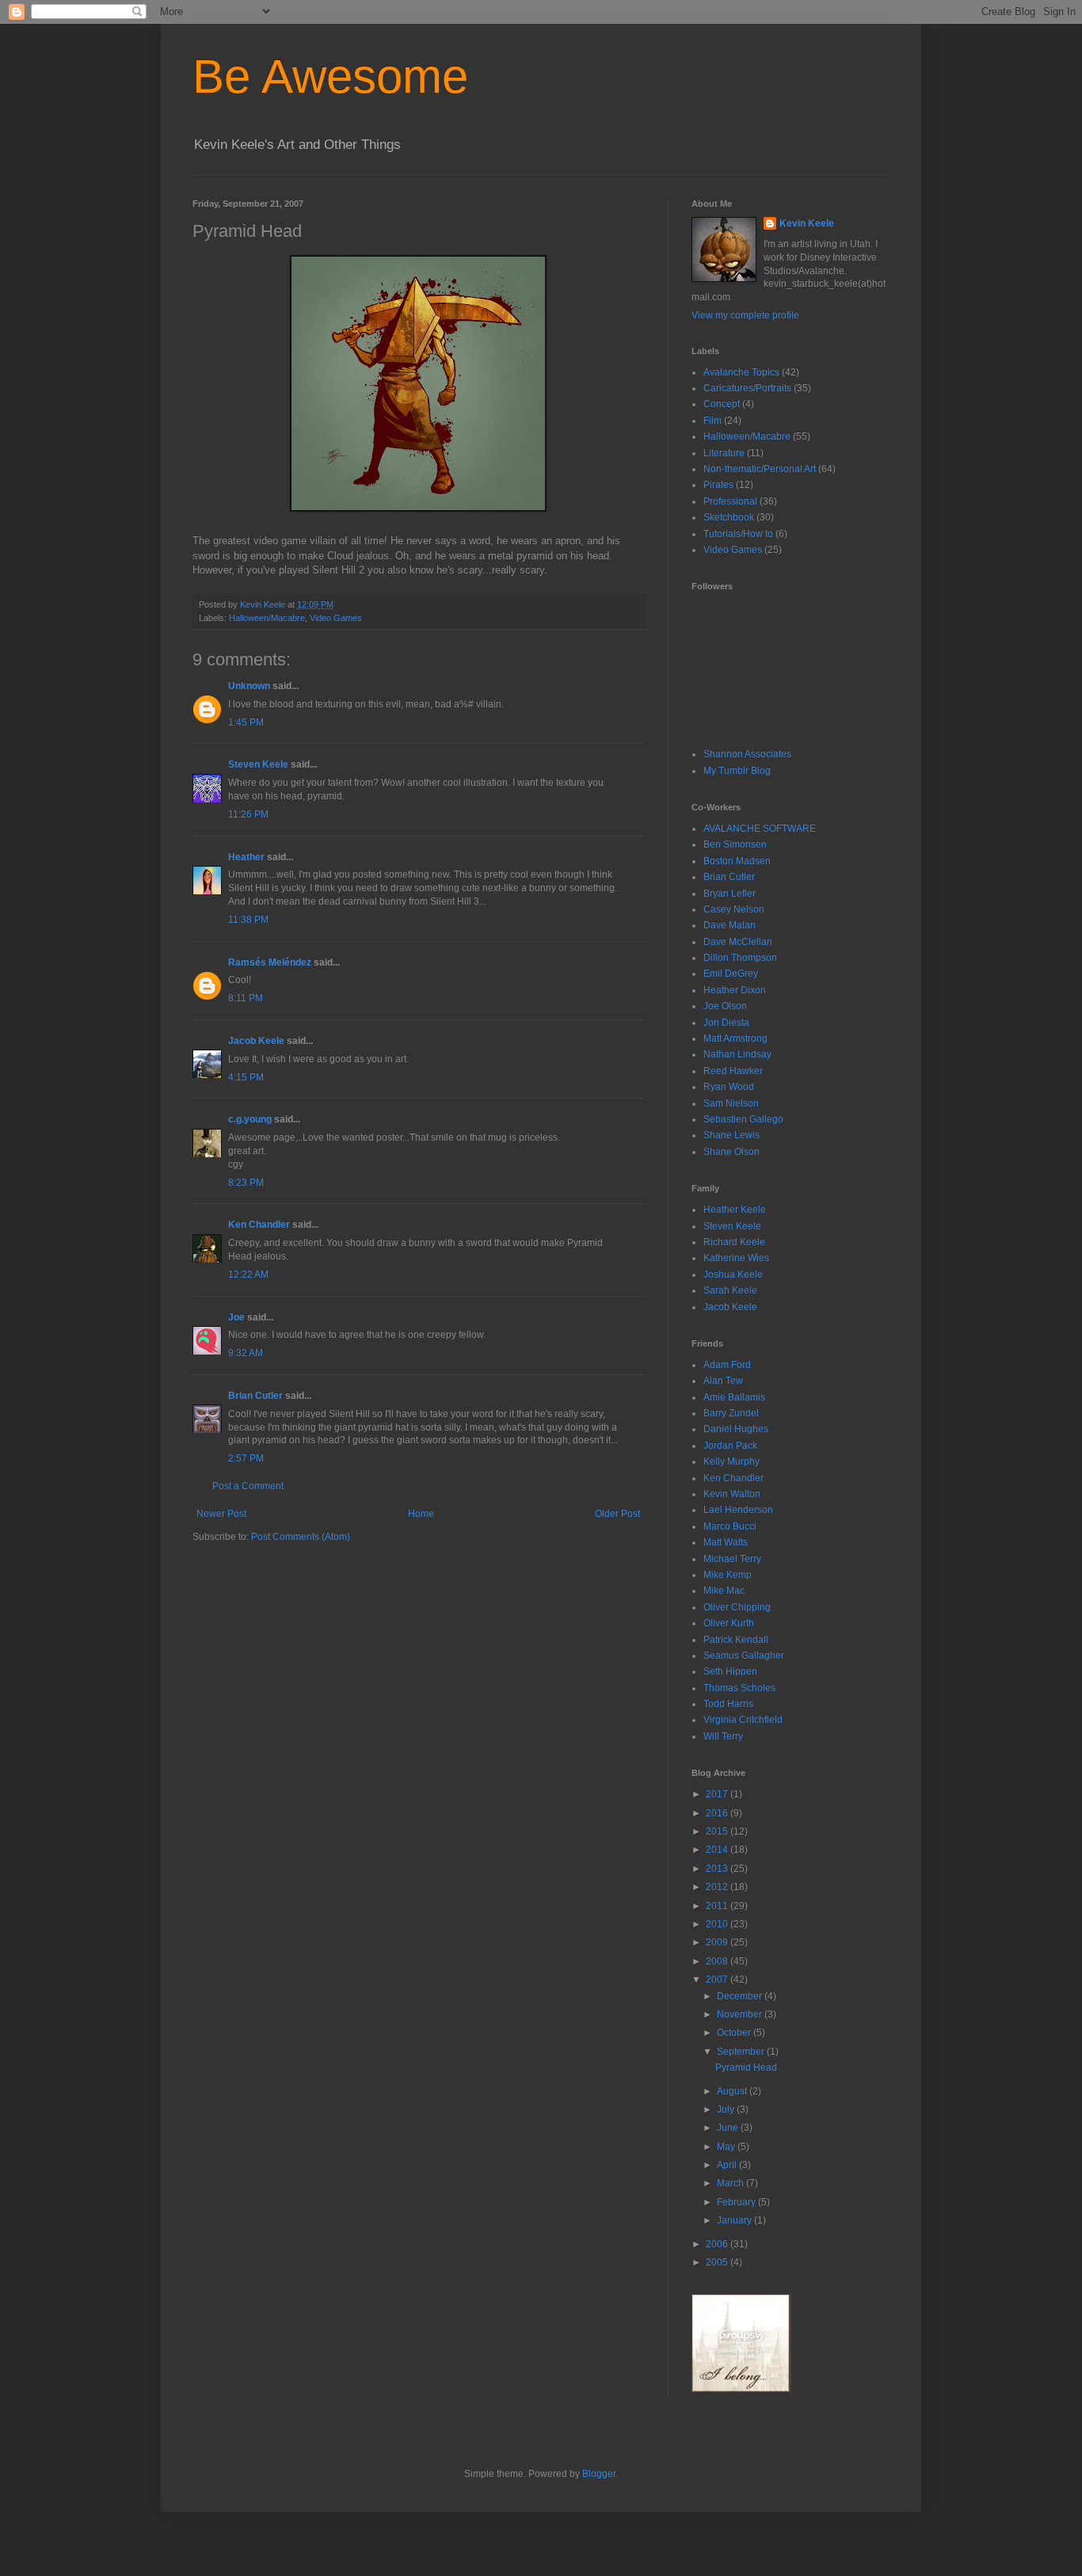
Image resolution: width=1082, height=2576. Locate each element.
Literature (724, 453)
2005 (718, 2262)
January (735, 2220)
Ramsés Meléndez (270, 962)
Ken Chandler (259, 1225)
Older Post (617, 1514)
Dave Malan (730, 925)
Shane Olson (731, 1152)
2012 (718, 1887)
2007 (718, 1980)
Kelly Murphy (731, 1461)
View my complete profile (745, 315)
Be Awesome (330, 76)
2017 (718, 1794)
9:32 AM (246, 1353)
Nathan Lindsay (737, 1054)
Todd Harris (728, 1704)
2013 (718, 1869)
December (741, 1996)
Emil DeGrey (731, 974)
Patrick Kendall (736, 1640)
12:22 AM (248, 1275)
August (733, 2091)
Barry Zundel (731, 1413)
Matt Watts (726, 1542)
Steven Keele (258, 764)
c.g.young (250, 1119)
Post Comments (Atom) (301, 1537)
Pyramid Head (746, 2067)
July (727, 2109)
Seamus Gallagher (744, 1656)
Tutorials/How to (738, 534)
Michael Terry (732, 1559)
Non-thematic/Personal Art (760, 469)
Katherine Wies (736, 1258)
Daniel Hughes (736, 1429)
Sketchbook (729, 517)
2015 (718, 1831)
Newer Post (221, 1514)
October (735, 2033)
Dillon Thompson (740, 958)
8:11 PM (246, 998)
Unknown (249, 686)
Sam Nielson (731, 1103)
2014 (718, 1850)
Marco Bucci (730, 1526)
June (729, 2128)
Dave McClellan (738, 942)
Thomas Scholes (739, 1688)
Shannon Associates (747, 754)
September (742, 2052)
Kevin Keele (807, 223)
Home (421, 1514)
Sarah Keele (730, 1290)
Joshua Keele (733, 1275)
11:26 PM (248, 814)
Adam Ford (727, 1365)
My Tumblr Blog (737, 771)
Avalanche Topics (741, 372)
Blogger (599, 2474)
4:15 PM (246, 1077)
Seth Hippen (730, 1671)
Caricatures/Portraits (747, 388)
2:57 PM (246, 1458)
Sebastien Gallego (743, 1119)
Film (712, 421)
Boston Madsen (737, 861)
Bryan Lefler (730, 894)
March (731, 2183)
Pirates (718, 485)
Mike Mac (724, 1591)
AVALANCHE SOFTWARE (760, 829)
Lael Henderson (738, 1510)
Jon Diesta (726, 1023)
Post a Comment (248, 1486)
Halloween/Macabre (267, 618)
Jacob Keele (256, 1041)
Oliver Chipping (737, 1607)
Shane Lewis (731, 1135)
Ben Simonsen (735, 844)
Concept (722, 404)
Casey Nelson (734, 909)
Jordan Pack (730, 1446)
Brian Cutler (255, 1396)
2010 (718, 1924)
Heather (246, 857)
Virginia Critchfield (743, 1720)
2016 (718, 1813)
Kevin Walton (732, 1494)
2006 (718, 2244)
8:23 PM (246, 1183)
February (737, 2202)
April (728, 2165)
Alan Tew (723, 1381)
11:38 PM (248, 920)
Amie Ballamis (734, 1397)
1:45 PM (246, 722)
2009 (718, 1942)
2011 (718, 1906)
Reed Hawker (733, 1071)
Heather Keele (735, 1210)
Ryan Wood (729, 1087)
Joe (236, 1317)
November (741, 2014)
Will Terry (723, 1736)
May (727, 2147)
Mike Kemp (728, 1575)
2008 (718, 1961)
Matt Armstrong (735, 1038)
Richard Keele (734, 1242)
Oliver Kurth (729, 1623)
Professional (730, 501)
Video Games (336, 618)
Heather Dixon (735, 990)
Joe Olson (725, 1006)
